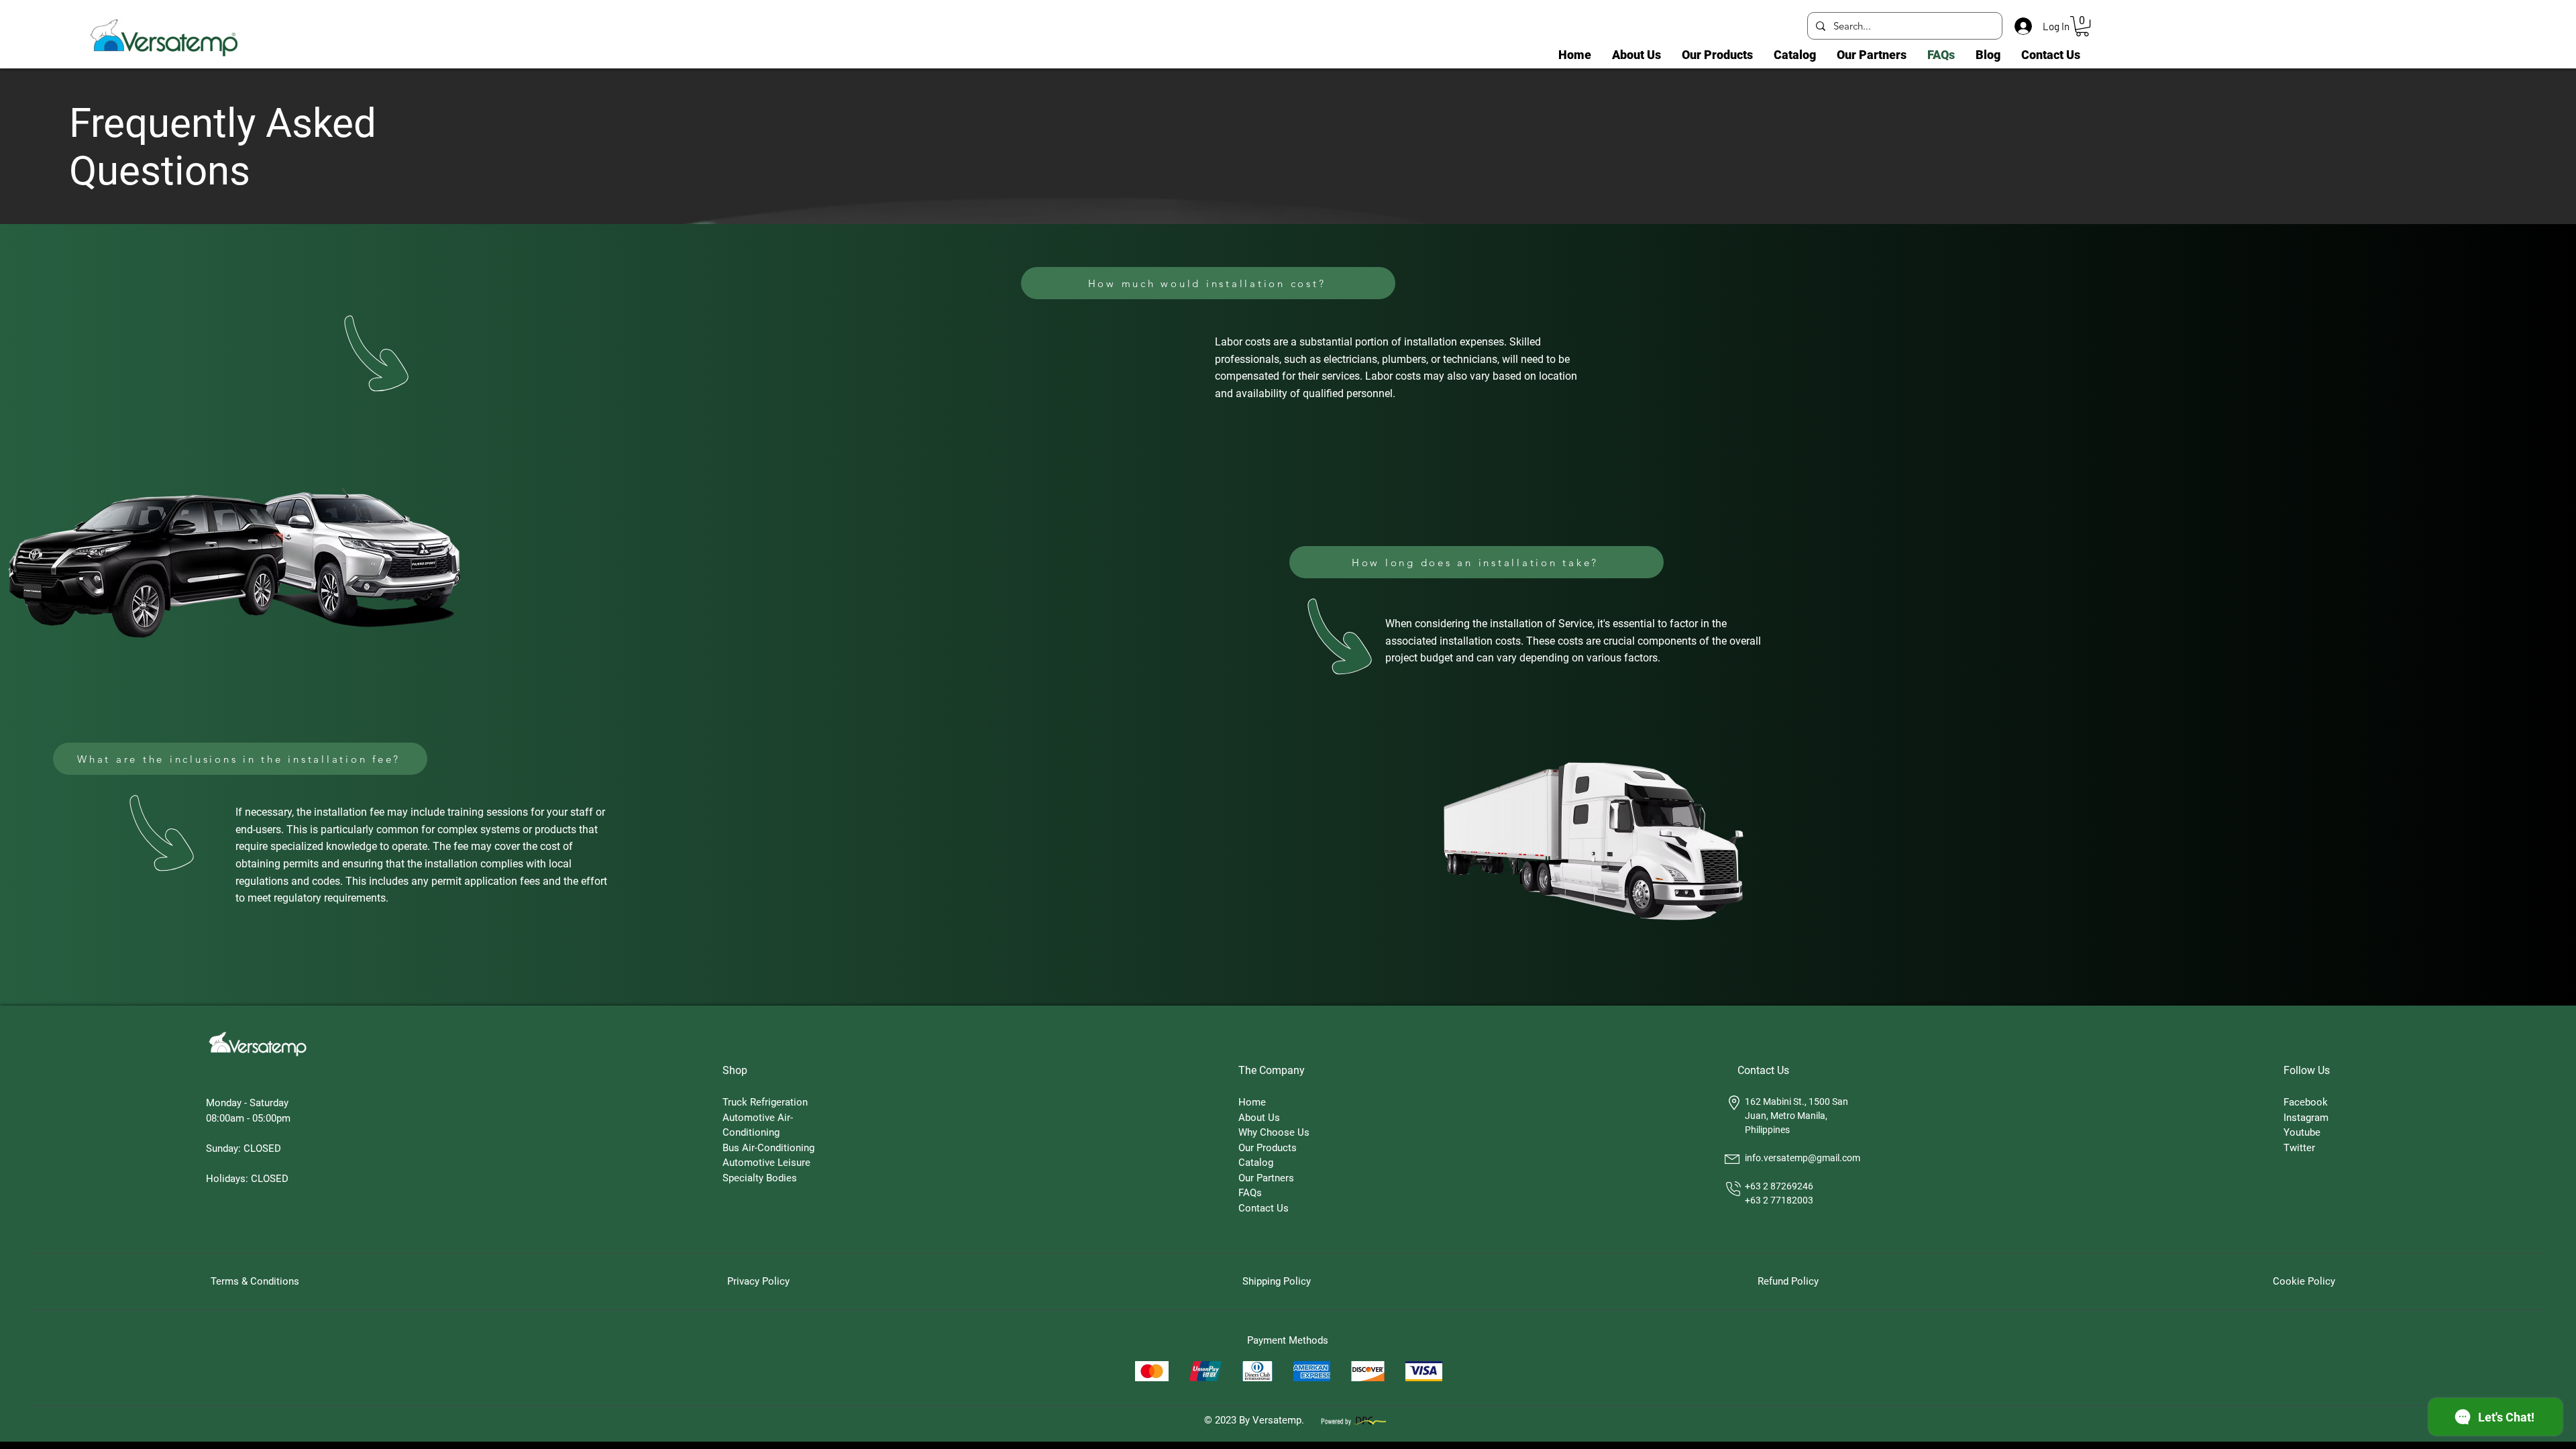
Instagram (2306, 1118)
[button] (2082, 26)
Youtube (2302, 1132)
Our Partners (1266, 1178)
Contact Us (1264, 1208)
